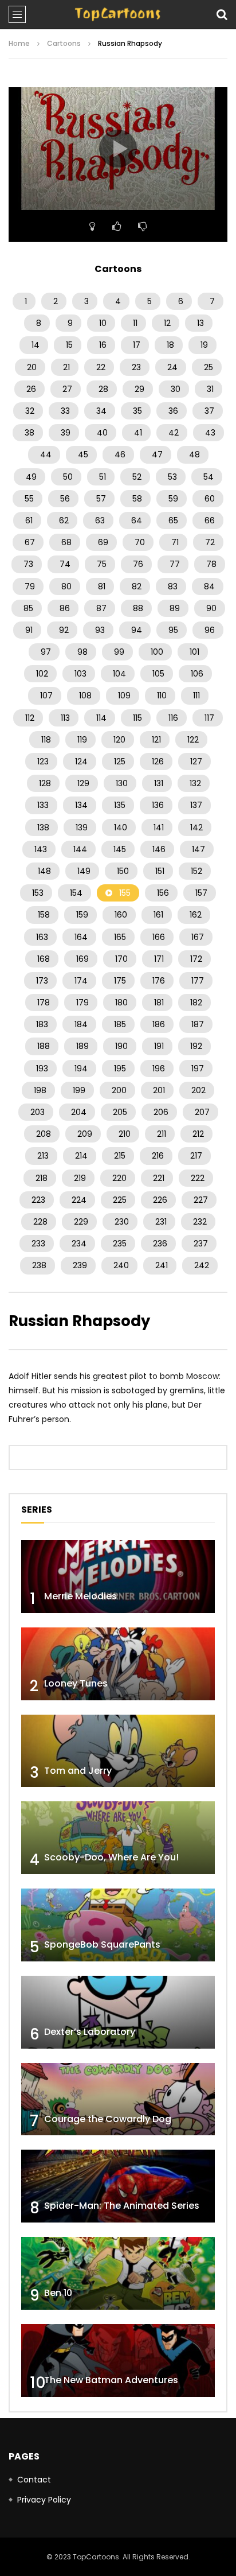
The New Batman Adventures (111, 2380)
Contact (34, 2480)
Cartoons (64, 43)
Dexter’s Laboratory (90, 2032)
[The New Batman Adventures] (118, 2361)
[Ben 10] (118, 2273)
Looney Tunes (76, 1683)
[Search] (222, 14)
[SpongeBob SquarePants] (118, 1925)
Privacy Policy (44, 2500)
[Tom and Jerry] (118, 1751)
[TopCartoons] (118, 14)
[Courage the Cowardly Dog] (118, 2099)
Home (19, 43)
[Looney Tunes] (118, 1664)
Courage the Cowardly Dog (108, 2119)
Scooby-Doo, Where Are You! (111, 1857)
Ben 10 (58, 2293)
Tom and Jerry (78, 1771)
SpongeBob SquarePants (102, 1944)
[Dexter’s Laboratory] (118, 2012)
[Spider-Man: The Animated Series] (118, 2186)
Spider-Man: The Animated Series (122, 2206)
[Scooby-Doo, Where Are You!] (118, 1838)
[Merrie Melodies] (118, 1577)
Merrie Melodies (80, 1596)
